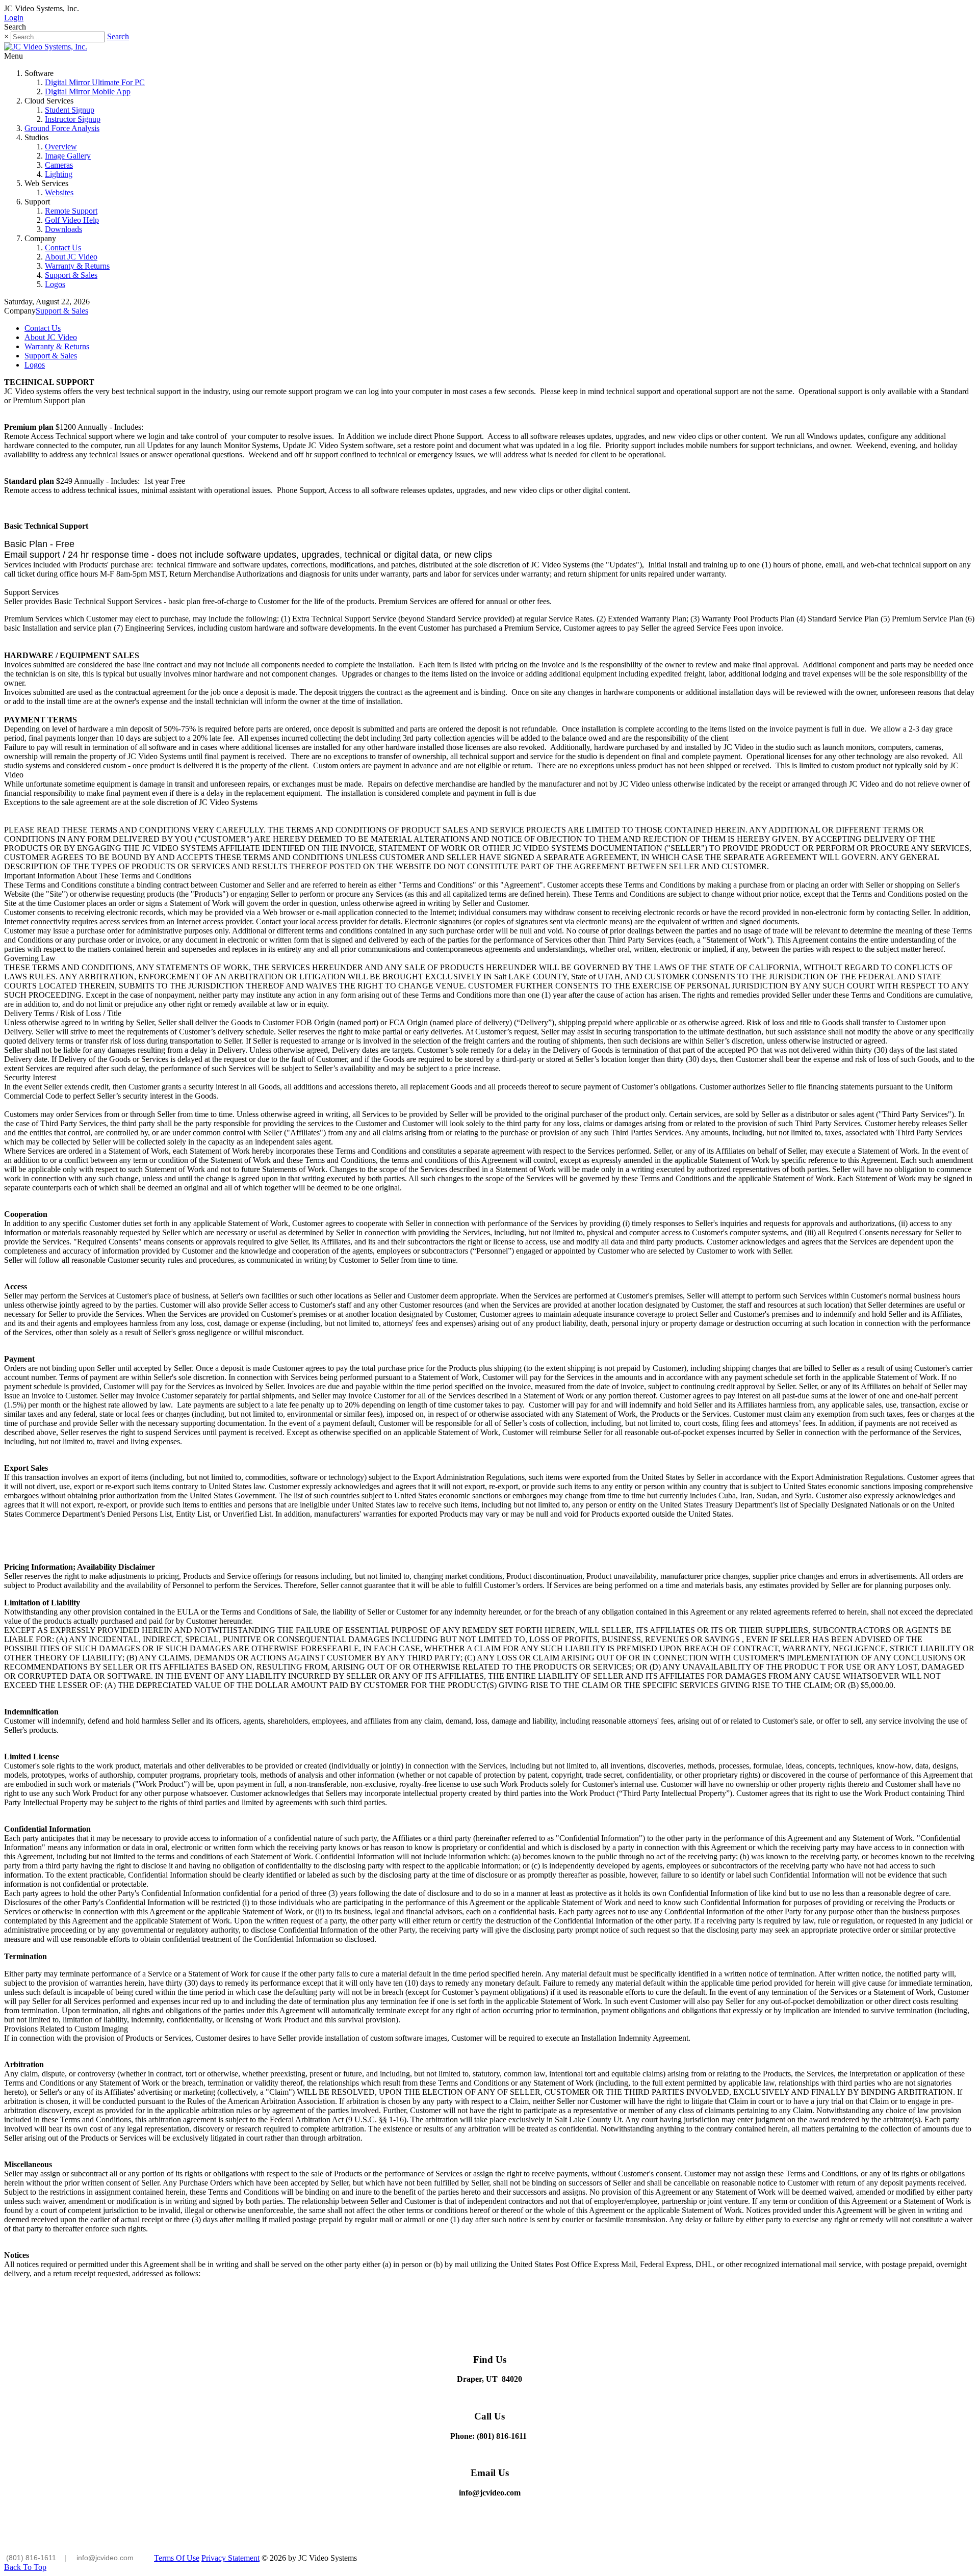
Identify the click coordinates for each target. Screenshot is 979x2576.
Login (14, 18)
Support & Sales (71, 275)
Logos (55, 284)
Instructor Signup (73, 119)
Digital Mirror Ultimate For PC (95, 82)
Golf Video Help (72, 220)
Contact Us (63, 248)
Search (118, 36)
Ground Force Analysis (62, 128)
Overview (61, 147)
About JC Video (71, 257)
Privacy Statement (230, 2558)
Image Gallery (68, 156)
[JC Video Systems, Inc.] (46, 47)
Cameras (59, 165)
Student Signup (70, 110)
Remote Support (71, 211)
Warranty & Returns (77, 266)
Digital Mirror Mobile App (88, 92)
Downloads (63, 229)
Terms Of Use (177, 2558)
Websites (59, 192)
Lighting (59, 174)
